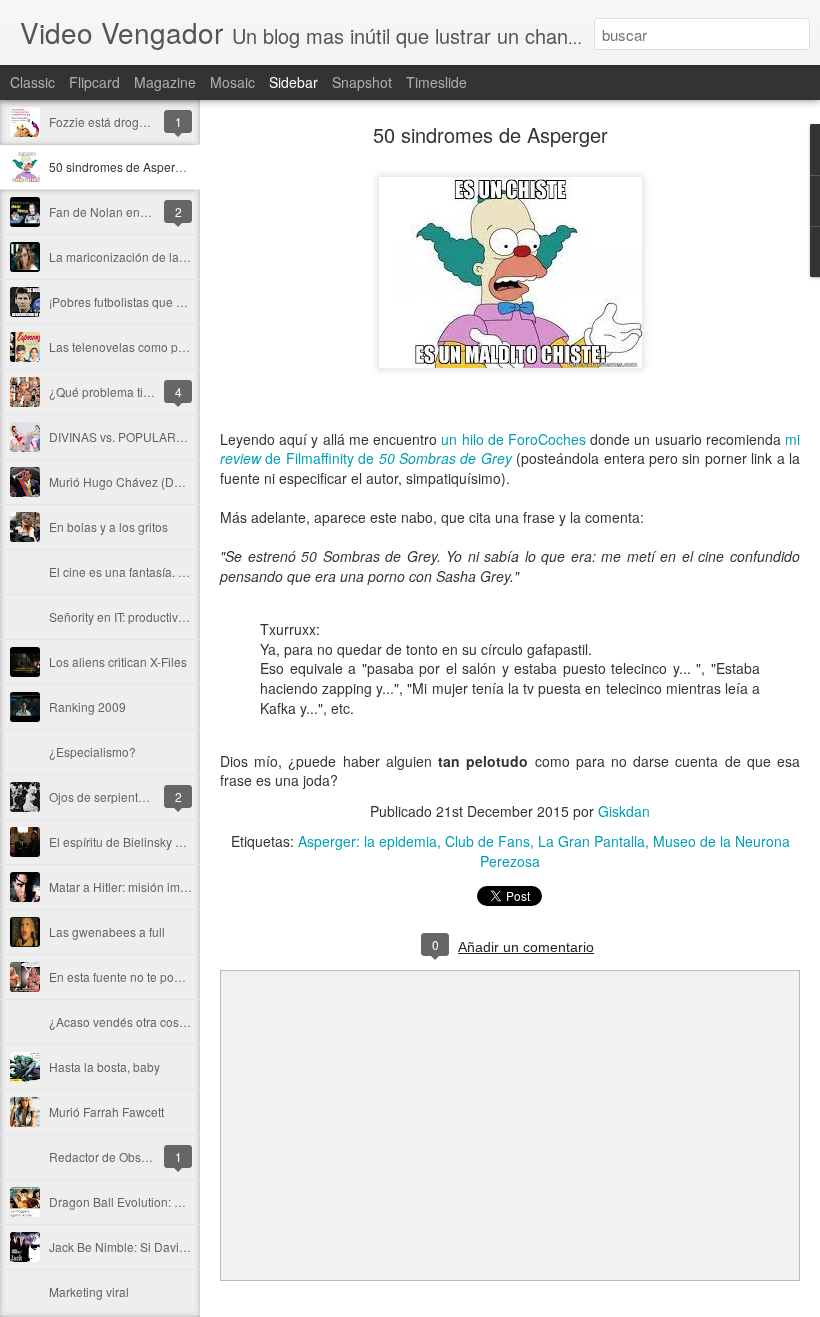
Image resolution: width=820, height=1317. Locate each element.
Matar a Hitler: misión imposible (134, 886)
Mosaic (232, 82)
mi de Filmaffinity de (510, 449)
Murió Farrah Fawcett (106, 1111)
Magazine (165, 82)
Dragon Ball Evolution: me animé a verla (158, 1201)
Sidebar (293, 82)
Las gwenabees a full (107, 931)
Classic (32, 82)
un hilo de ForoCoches (513, 439)
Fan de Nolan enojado (110, 211)
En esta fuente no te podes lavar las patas (162, 976)
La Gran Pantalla (591, 841)
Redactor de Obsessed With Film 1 (143, 1156)
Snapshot (362, 82)
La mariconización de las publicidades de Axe (174, 256)
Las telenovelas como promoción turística (161, 346)
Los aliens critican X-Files (118, 661)
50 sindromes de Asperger (121, 166)
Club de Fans (487, 841)
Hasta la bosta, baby (104, 1066)
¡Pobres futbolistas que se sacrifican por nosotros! (183, 301)
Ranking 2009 (87, 706)
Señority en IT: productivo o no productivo (160, 616)
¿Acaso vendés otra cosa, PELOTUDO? (157, 1021)
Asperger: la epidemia (367, 841)
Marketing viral (89, 1291)
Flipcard (94, 82)
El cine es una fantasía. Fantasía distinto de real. (180, 571)
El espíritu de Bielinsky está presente (149, 841)
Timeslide (436, 82)
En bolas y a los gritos (108, 526)
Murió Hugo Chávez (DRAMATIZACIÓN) (158, 481)
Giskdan (624, 811)
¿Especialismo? (92, 751)
